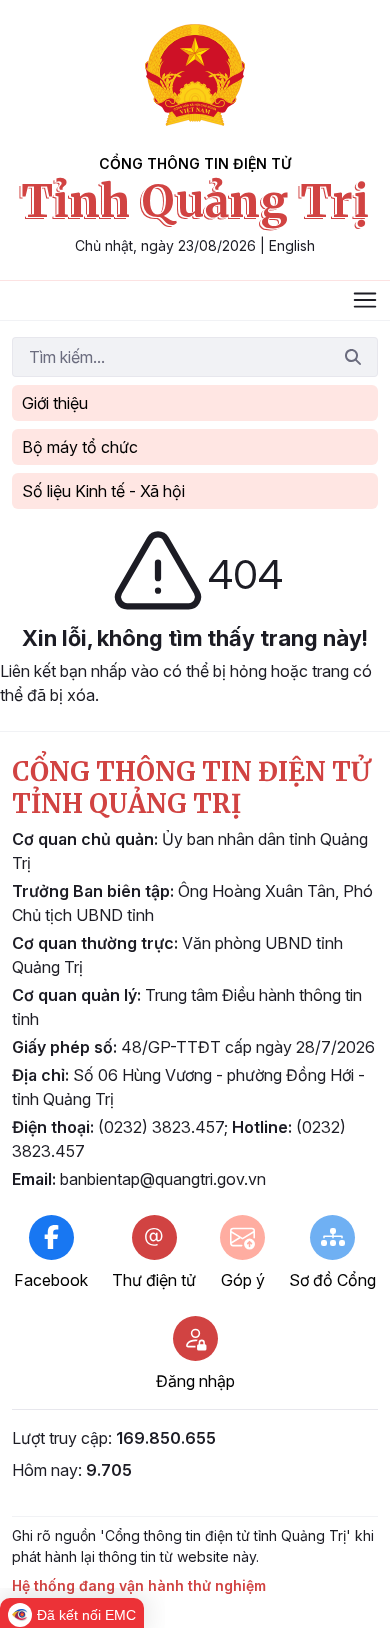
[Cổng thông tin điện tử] (195, 75)
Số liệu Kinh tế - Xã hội (103, 491)
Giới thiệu (55, 403)
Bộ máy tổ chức (80, 447)
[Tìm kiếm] (353, 357)
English (292, 245)
